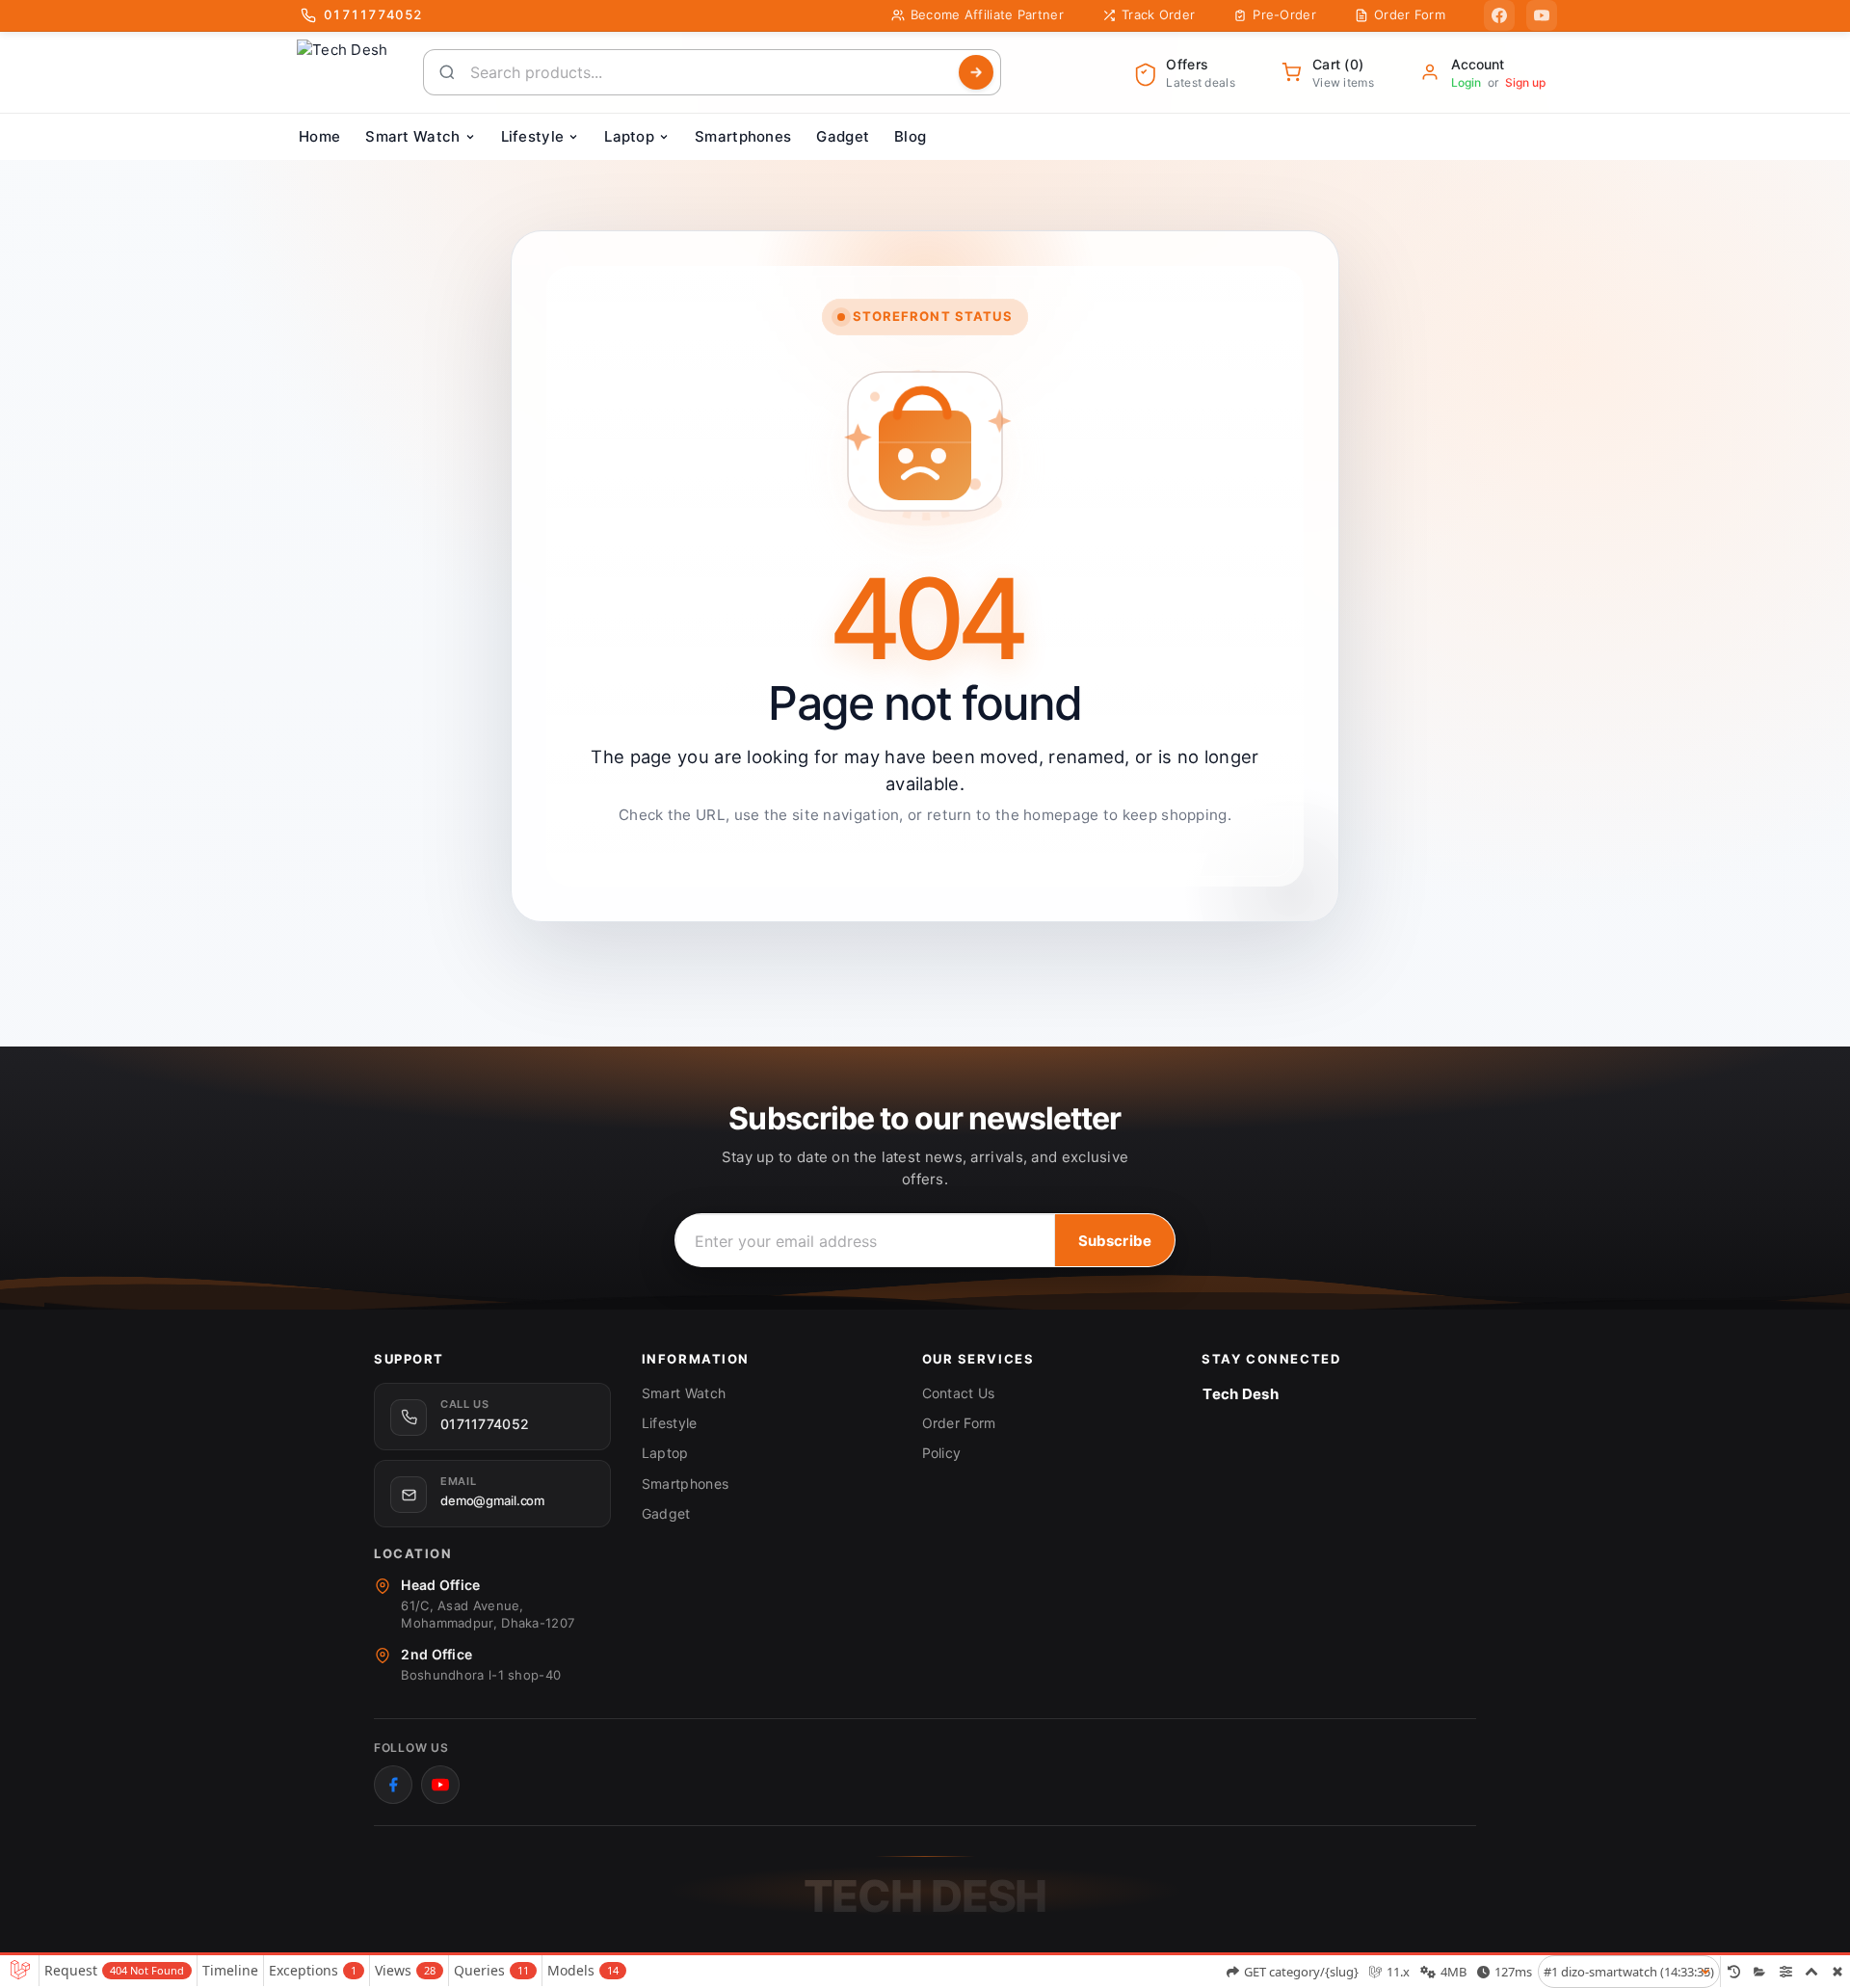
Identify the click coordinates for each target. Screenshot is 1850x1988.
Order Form (959, 1423)
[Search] (976, 72)
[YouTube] (1542, 15)
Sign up (1525, 82)
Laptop (665, 1453)
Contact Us (959, 1393)
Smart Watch (684, 1393)
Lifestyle (670, 1423)
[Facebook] (1499, 15)
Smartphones (685, 1484)
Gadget (666, 1513)
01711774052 (485, 1424)
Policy (942, 1453)
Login (1466, 82)
